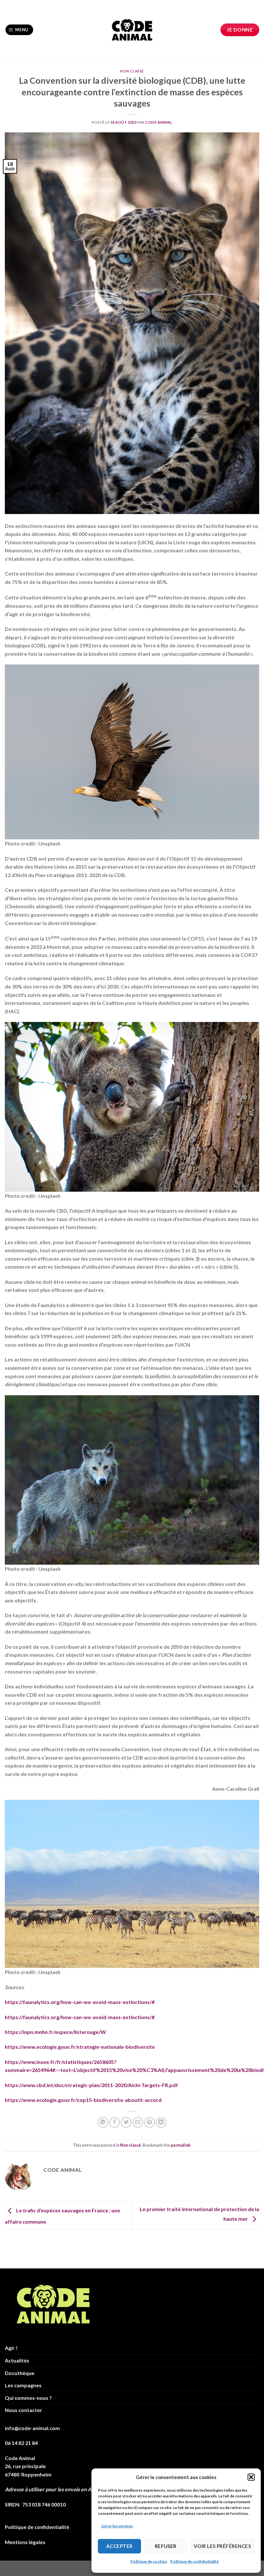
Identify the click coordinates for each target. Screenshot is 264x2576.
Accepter (119, 2546)
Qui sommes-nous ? (28, 2398)
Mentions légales (25, 2542)
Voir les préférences (222, 2546)
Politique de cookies (149, 2561)
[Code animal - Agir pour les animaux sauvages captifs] (132, 30)
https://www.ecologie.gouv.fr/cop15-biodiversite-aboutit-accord (83, 2100)
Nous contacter (24, 2410)
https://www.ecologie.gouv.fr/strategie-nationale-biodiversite (80, 2047)
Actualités (17, 2360)
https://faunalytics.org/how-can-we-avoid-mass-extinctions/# (80, 2002)
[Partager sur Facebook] (114, 2122)
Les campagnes (23, 2385)
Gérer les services (117, 2526)
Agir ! (11, 2348)
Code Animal (159, 122)
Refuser (166, 2546)
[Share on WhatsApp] (103, 2122)
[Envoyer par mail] (138, 2122)
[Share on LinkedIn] (161, 2122)
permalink (180, 2145)
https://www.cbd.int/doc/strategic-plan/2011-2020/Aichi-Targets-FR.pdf (91, 2085)
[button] (251, 2477)
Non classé (132, 71)
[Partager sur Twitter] (126, 2122)
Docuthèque (20, 2373)
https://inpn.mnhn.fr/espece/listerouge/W (55, 2032)
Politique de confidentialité (194, 2561)
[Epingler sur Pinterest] (150, 2122)
